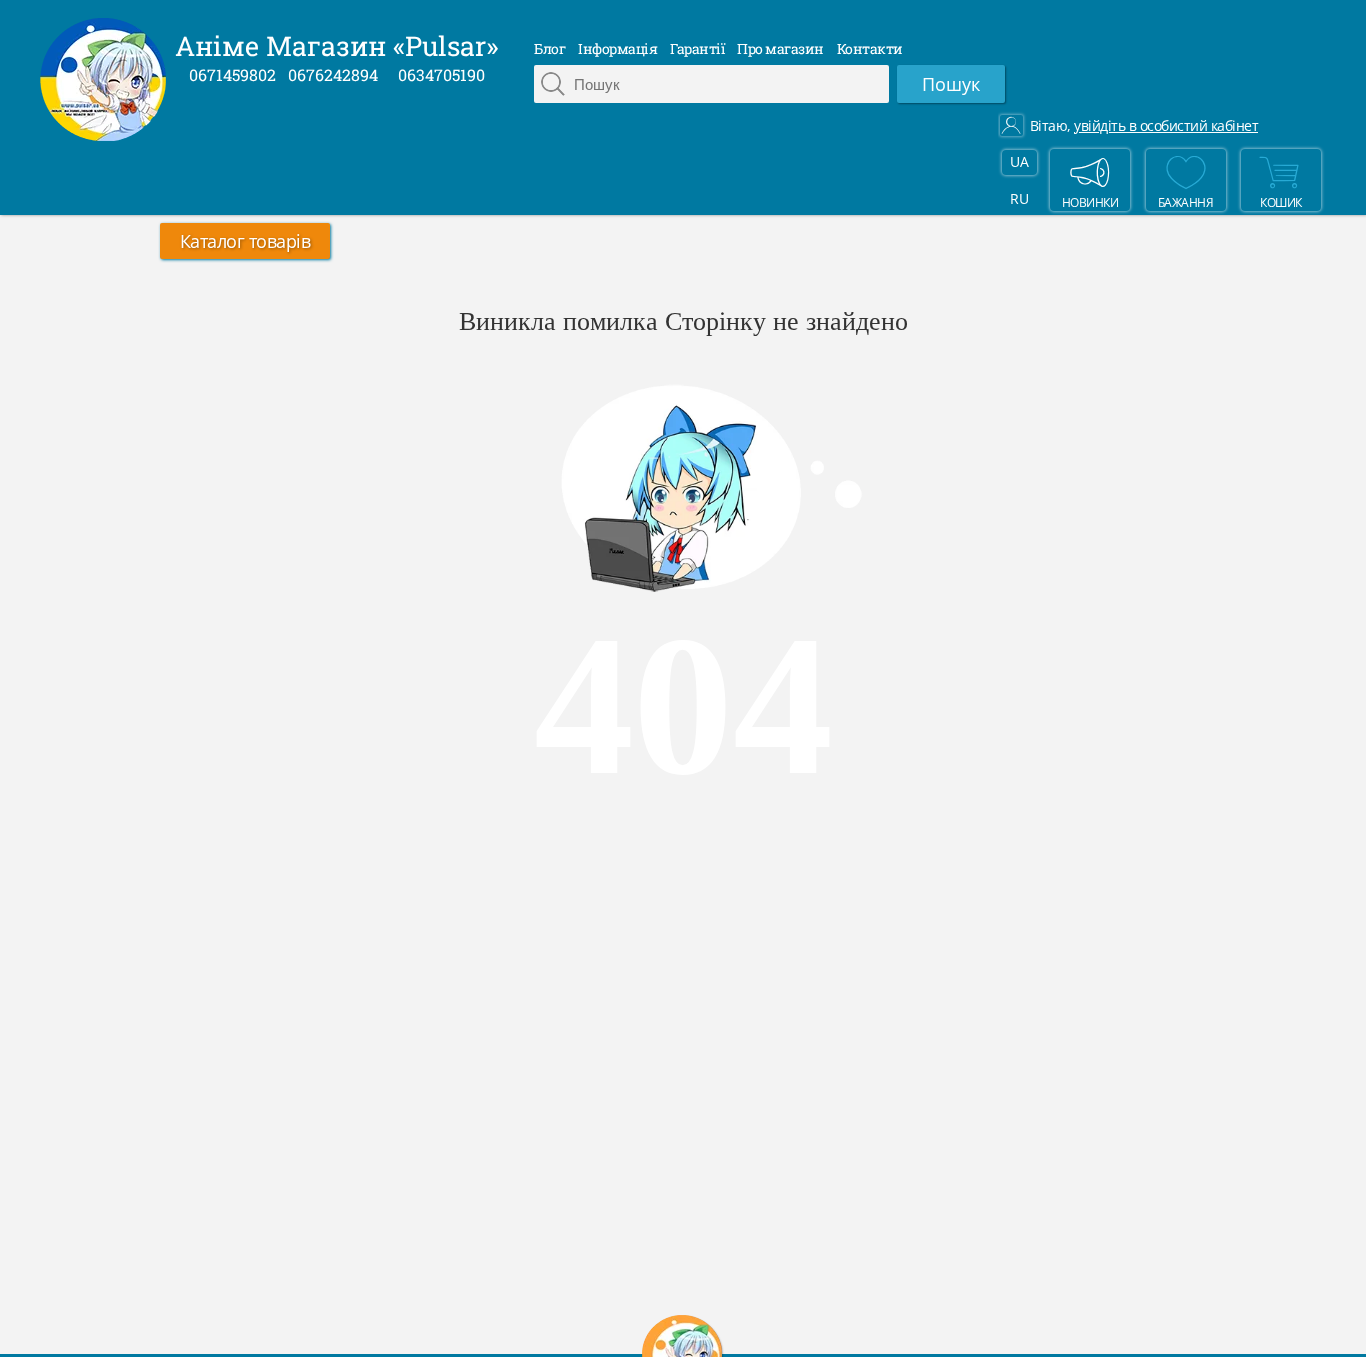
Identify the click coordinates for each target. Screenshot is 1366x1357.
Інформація (617, 48)
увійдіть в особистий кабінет (1166, 126)
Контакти (870, 48)
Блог (549, 48)
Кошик (1281, 202)
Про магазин (780, 48)
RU (1019, 198)
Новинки (1090, 202)
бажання (1186, 202)
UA (1019, 161)
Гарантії (697, 48)
